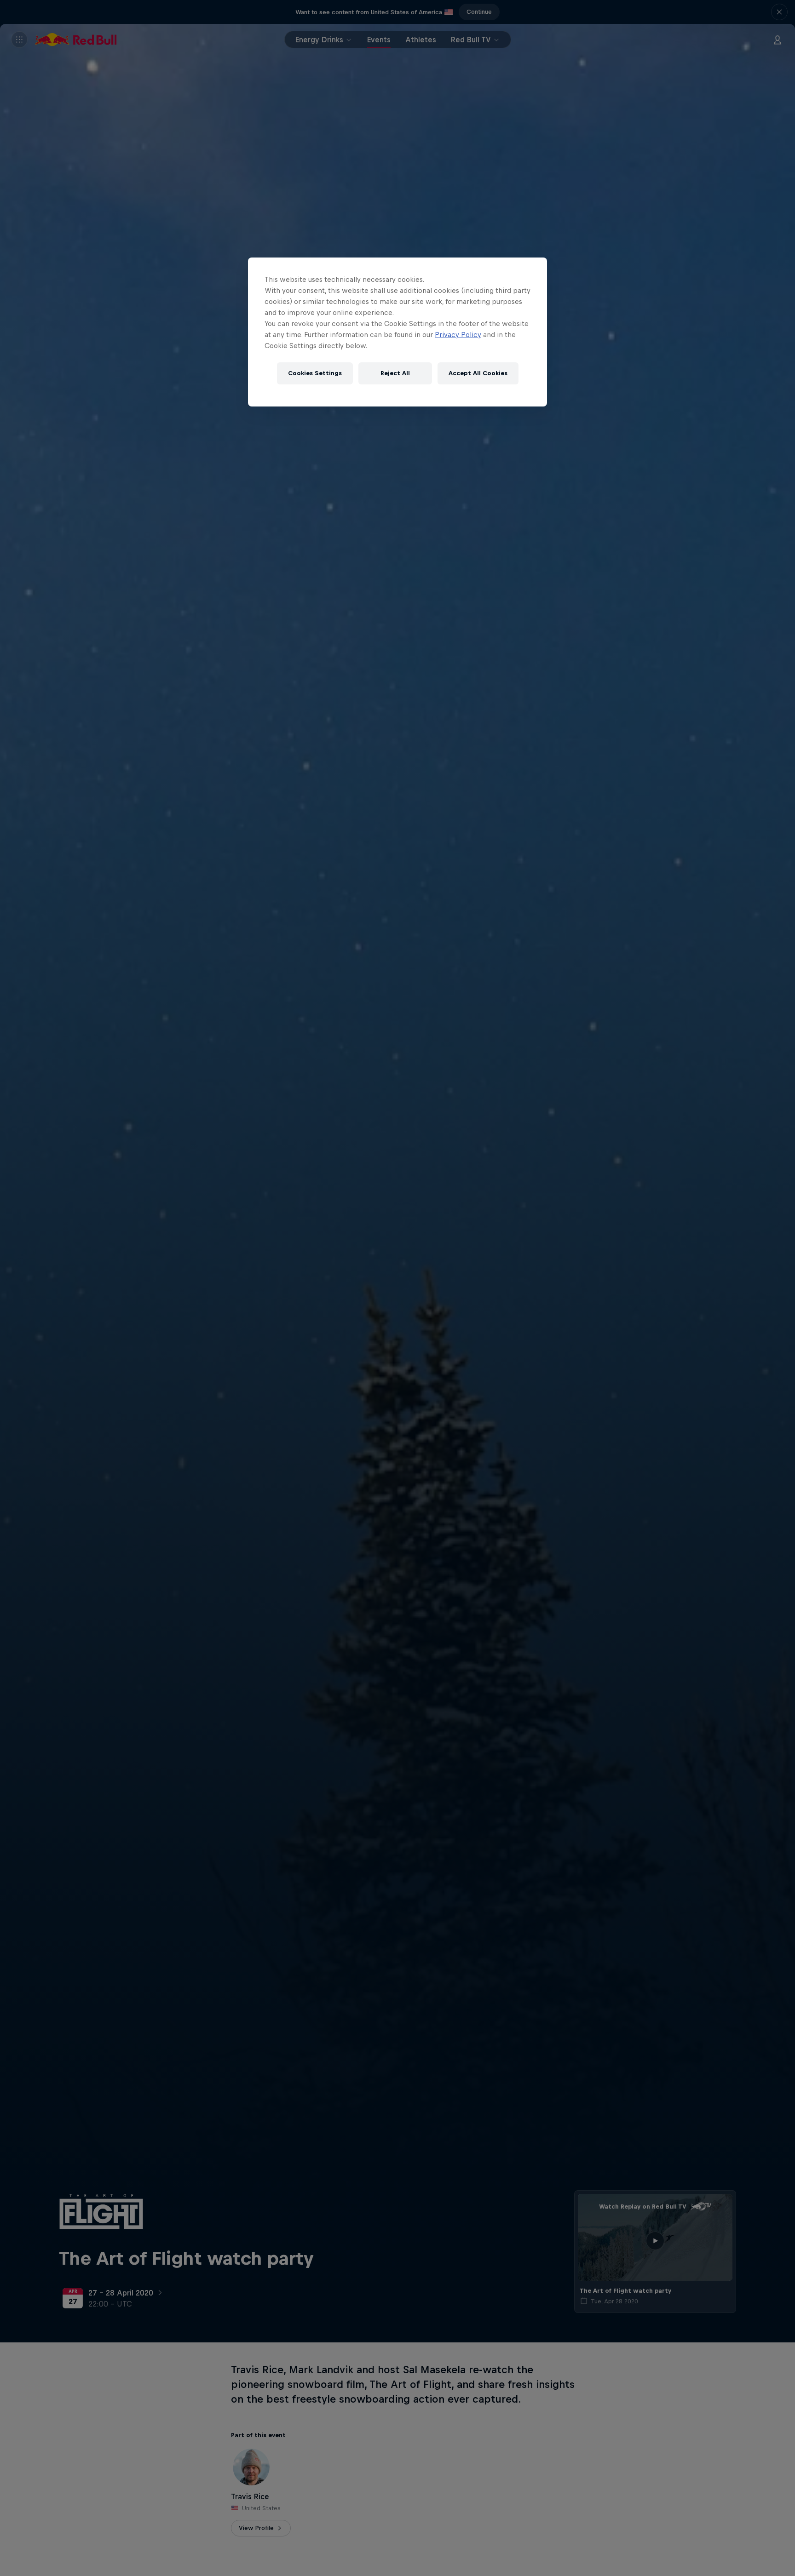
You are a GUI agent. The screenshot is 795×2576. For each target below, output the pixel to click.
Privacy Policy (458, 335)
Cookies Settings (315, 373)
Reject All (395, 373)
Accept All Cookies (478, 373)
